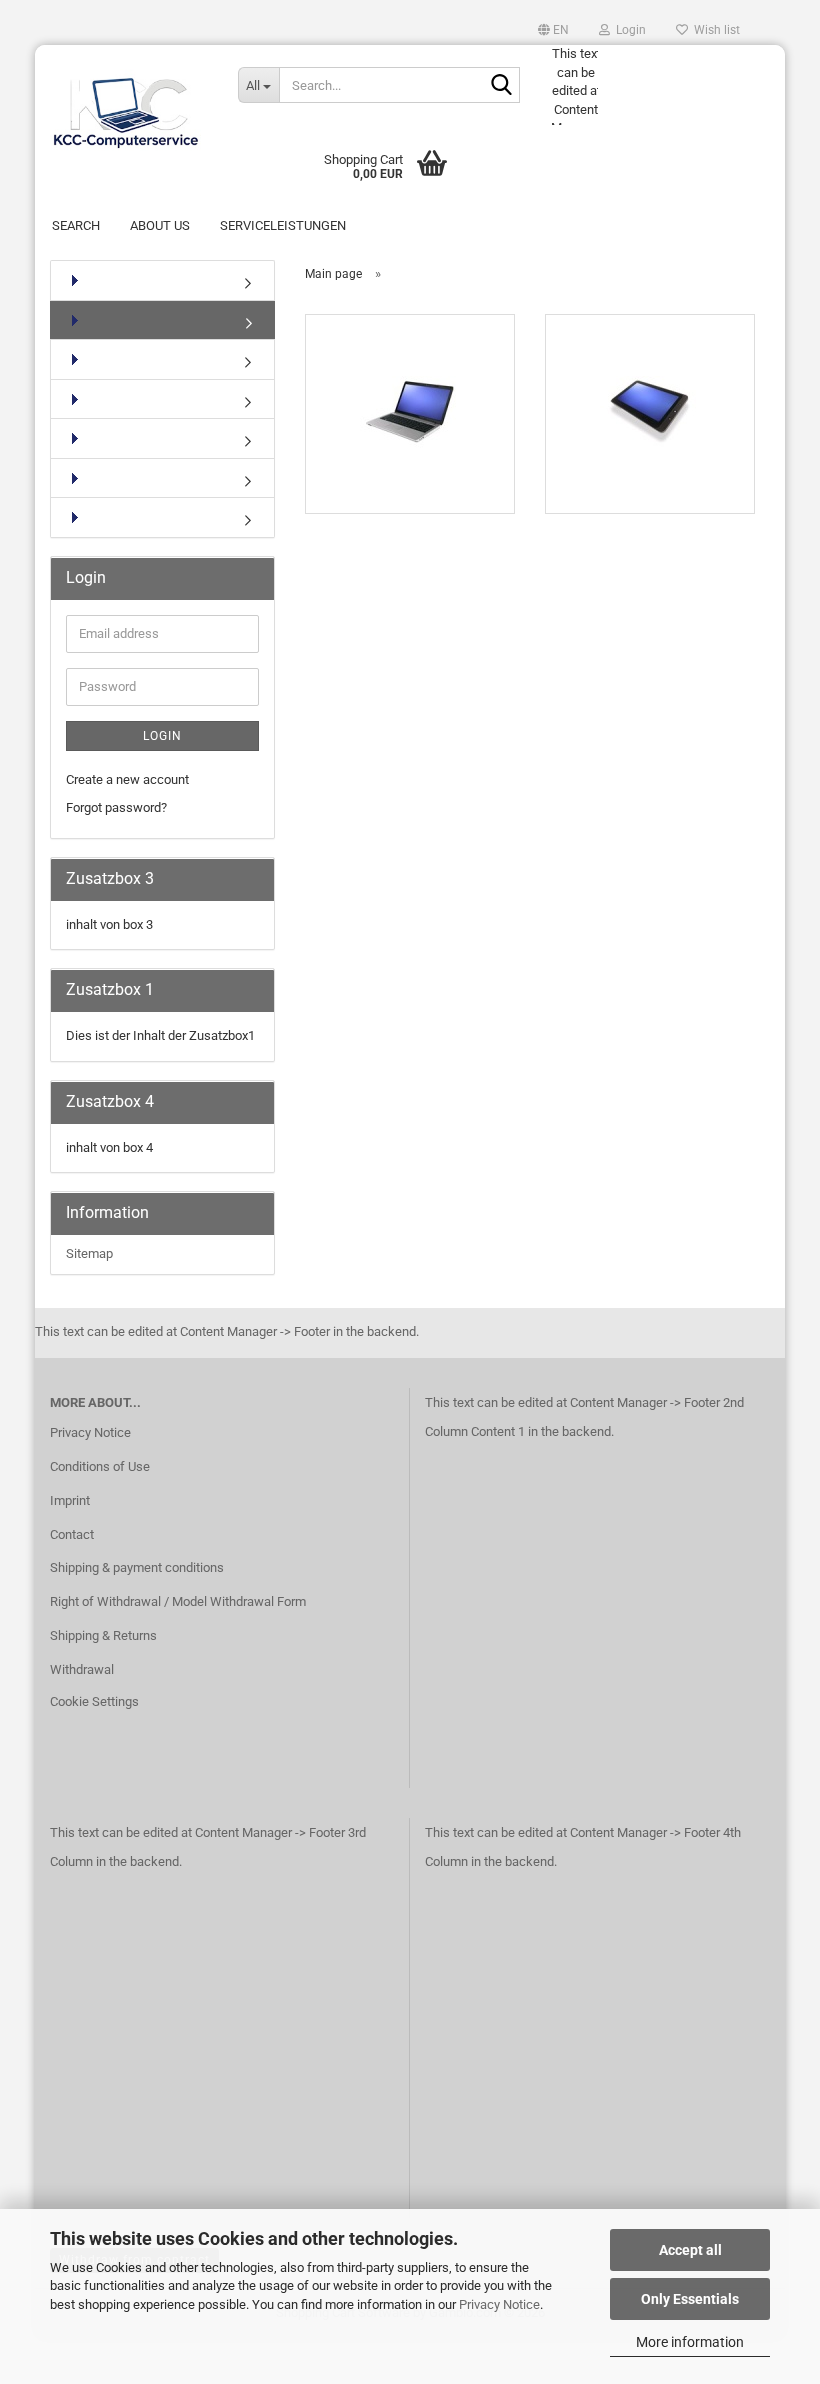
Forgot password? (116, 807)
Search (76, 225)
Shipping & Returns (103, 1635)
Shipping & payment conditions (137, 1567)
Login (162, 736)
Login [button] (628, 30)
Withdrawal (82, 1669)
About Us (160, 225)
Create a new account (127, 779)
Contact (72, 1534)
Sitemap (89, 1253)
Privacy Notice (499, 2304)
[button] (553, 30)
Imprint (70, 1500)
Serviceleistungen (283, 225)
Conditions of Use (100, 1466)
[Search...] (501, 86)
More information (690, 2342)
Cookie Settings (94, 1701)
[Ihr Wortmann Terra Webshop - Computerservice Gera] (129, 102)
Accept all (690, 2250)
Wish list (714, 30)
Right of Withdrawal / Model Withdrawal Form (178, 1601)
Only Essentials (690, 2299)
